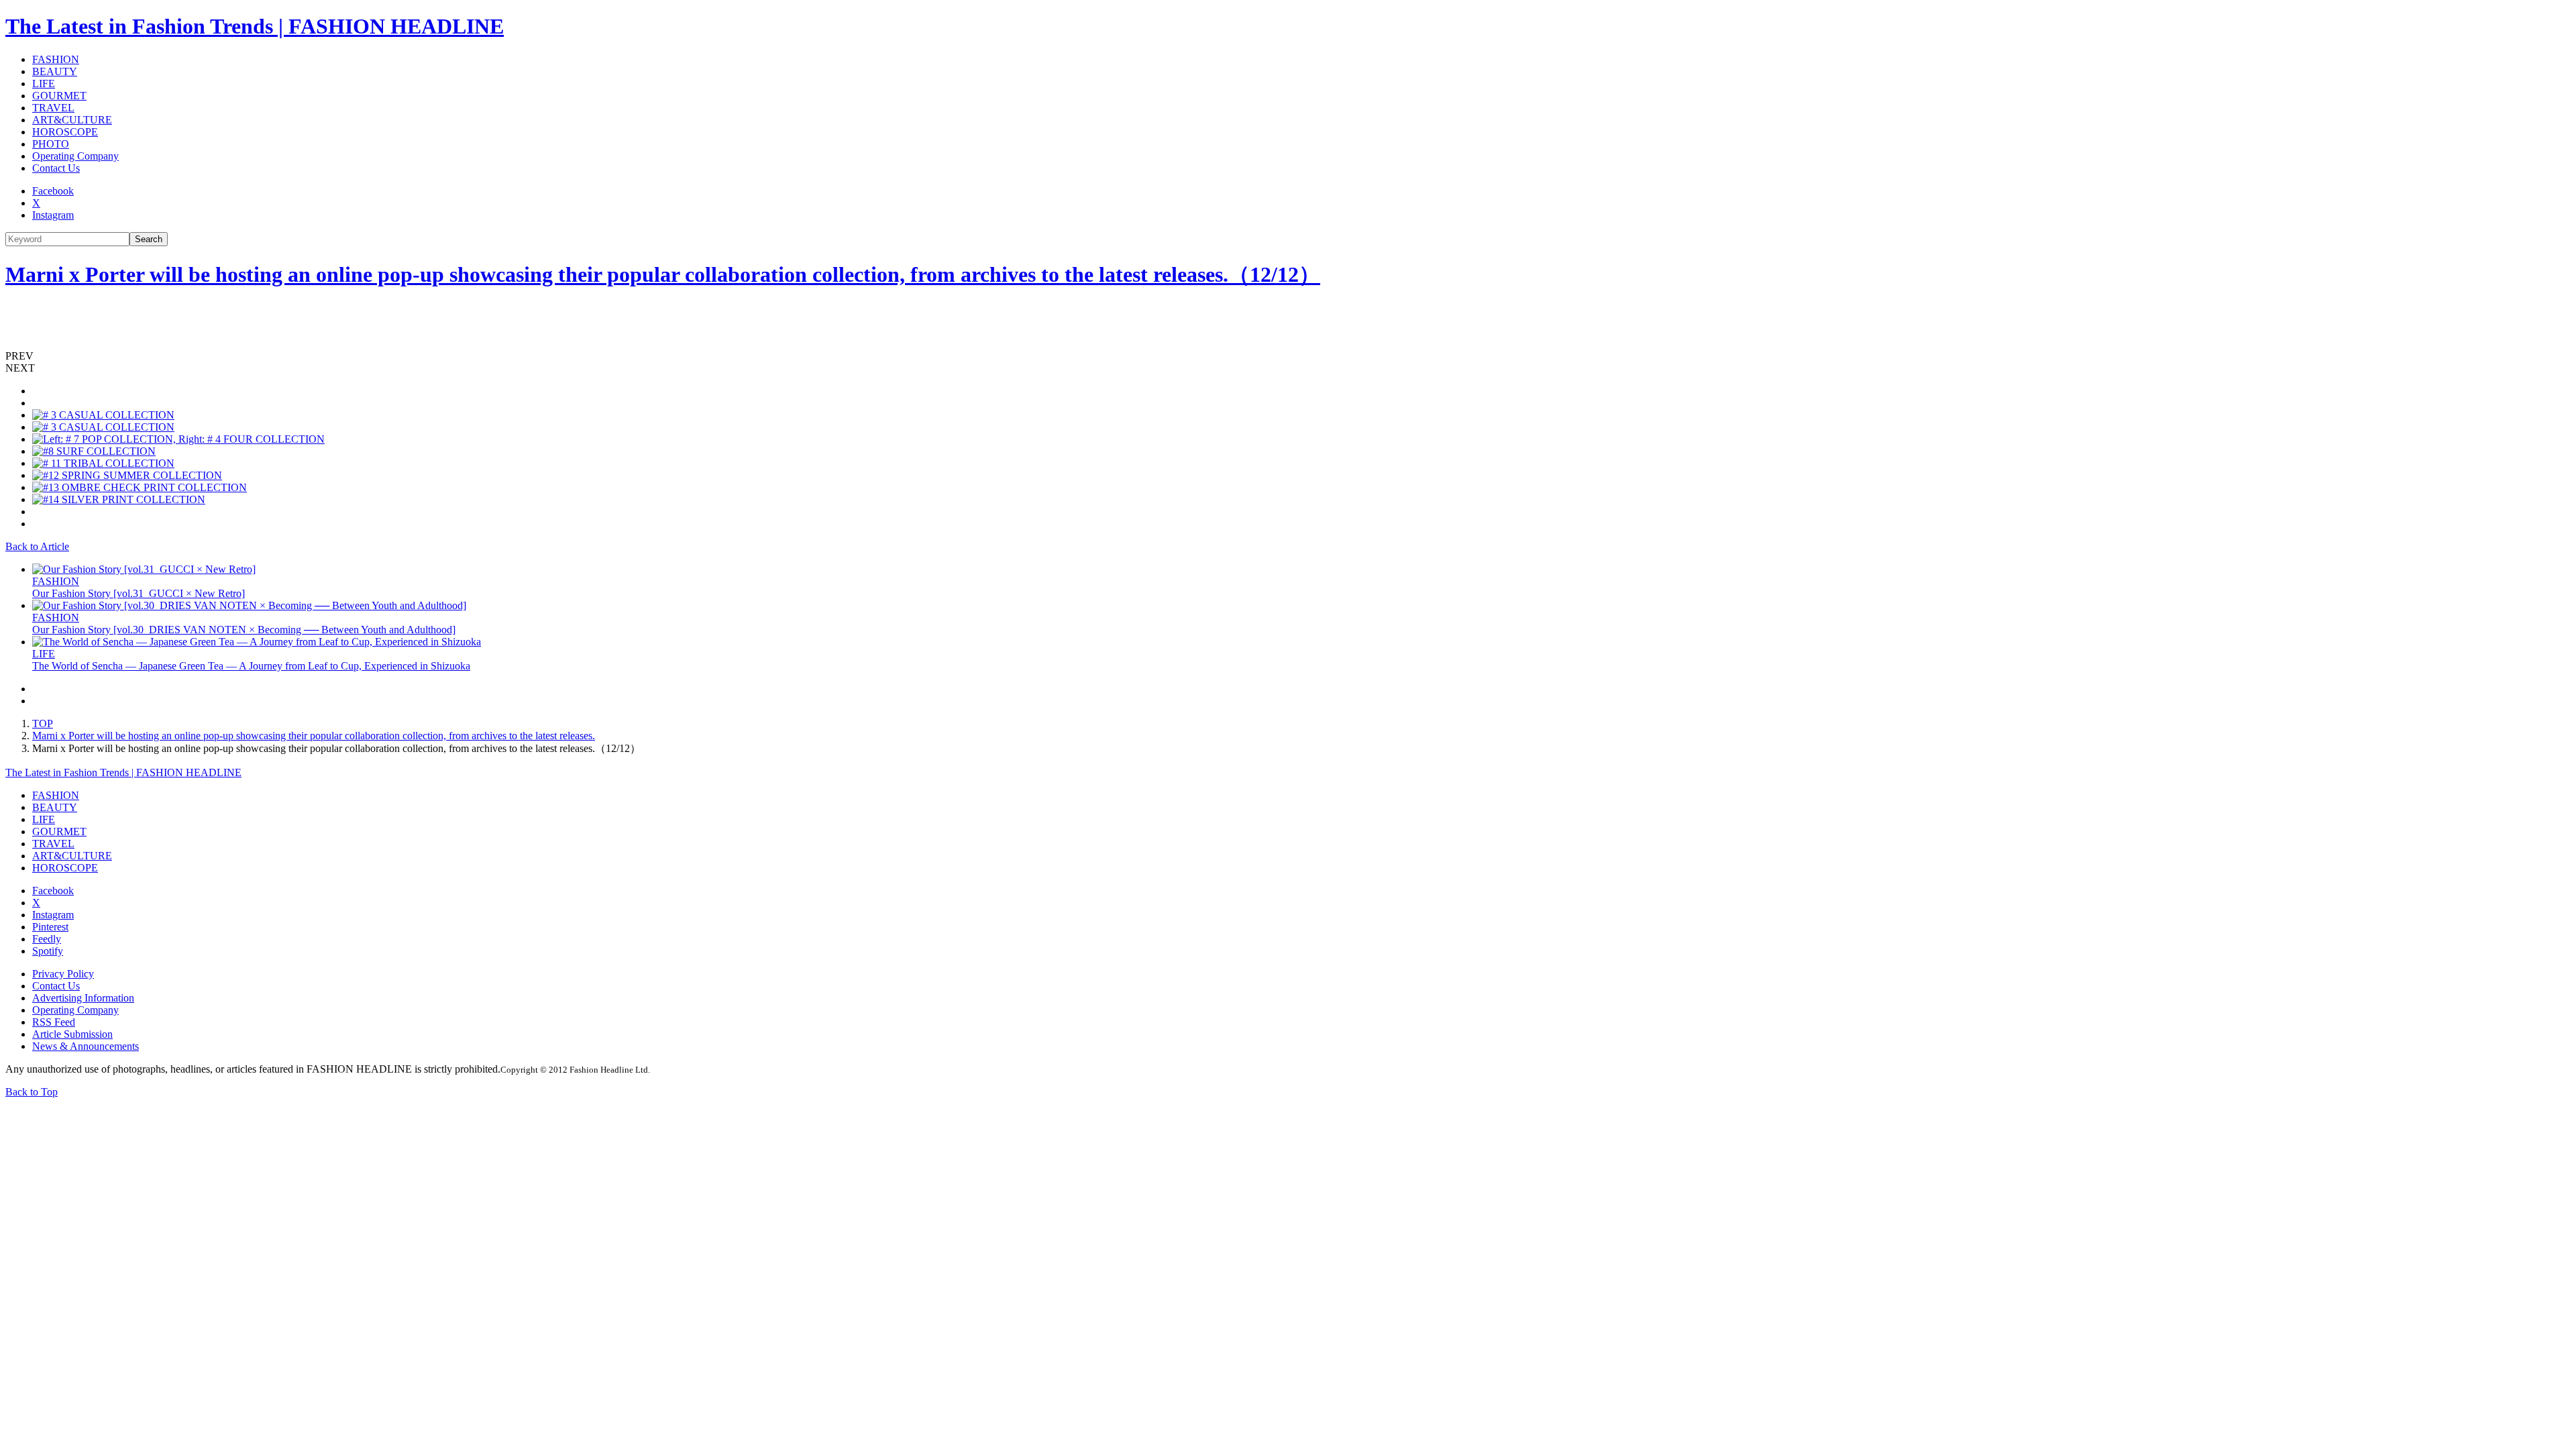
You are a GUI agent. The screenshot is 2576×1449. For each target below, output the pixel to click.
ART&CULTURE (72, 120)
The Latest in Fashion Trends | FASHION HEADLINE (255, 26)
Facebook (53, 191)
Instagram (53, 215)
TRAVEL (53, 108)
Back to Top (32, 1092)
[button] (1288, 356)
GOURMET (59, 96)
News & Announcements (86, 1046)
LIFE (44, 84)
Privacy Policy (63, 974)
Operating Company (75, 156)
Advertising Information (83, 998)
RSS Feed (54, 1022)
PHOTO (51, 144)
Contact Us (56, 168)
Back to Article (37, 546)
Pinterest (50, 927)
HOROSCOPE (65, 132)
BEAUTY (55, 71)
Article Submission (72, 1034)
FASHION (56, 59)
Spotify (48, 951)
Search (149, 239)
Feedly (47, 939)
